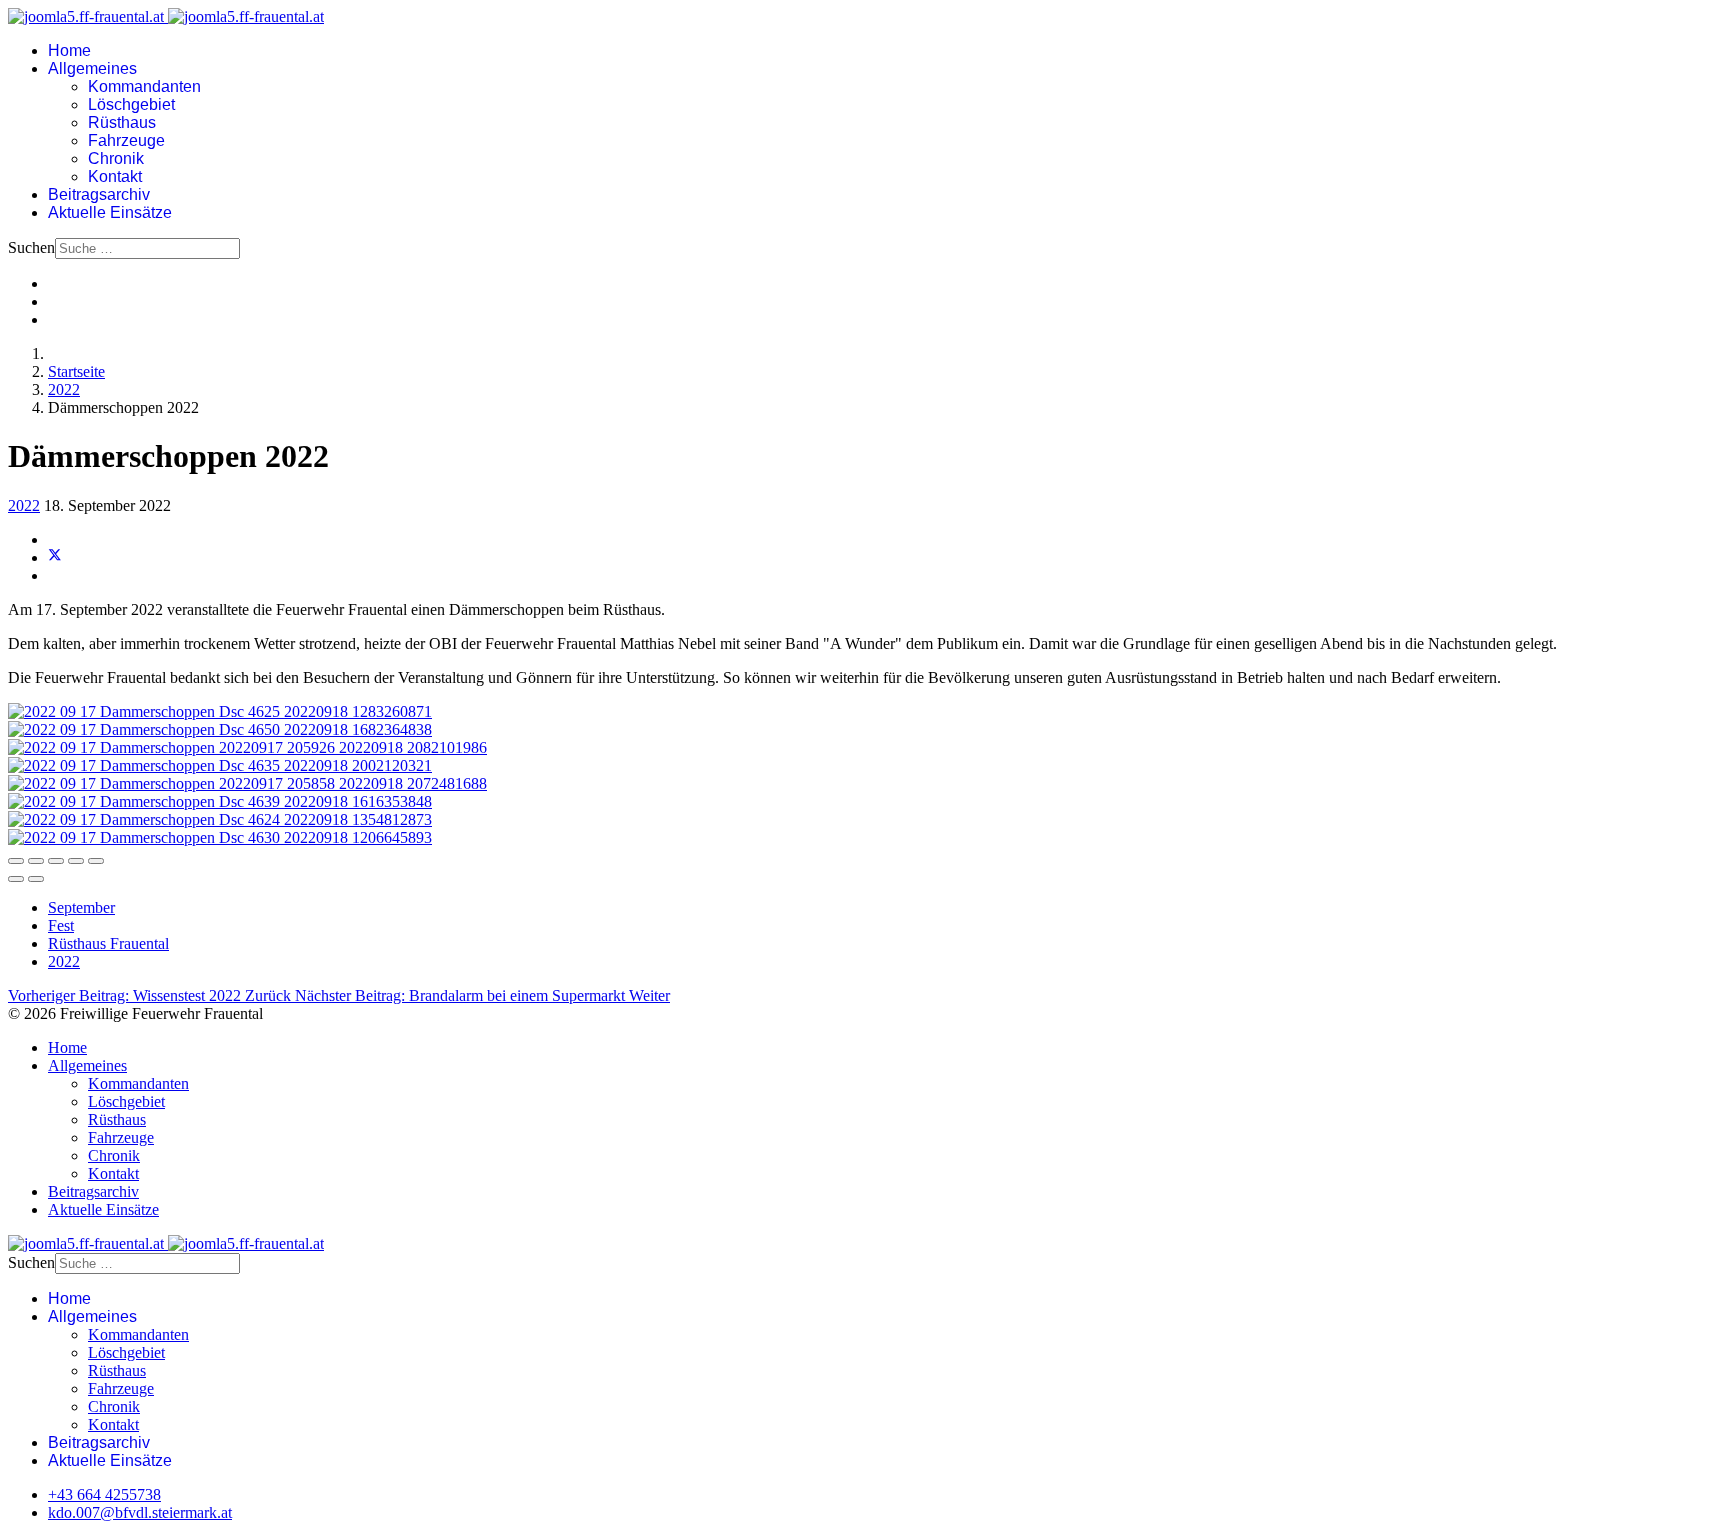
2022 (24, 505)
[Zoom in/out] (96, 861)
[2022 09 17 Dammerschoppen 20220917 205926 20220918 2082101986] (247, 747)
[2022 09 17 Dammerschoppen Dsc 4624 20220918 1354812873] (220, 819)
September (81, 907)
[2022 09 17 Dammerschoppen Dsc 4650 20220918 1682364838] (220, 729)
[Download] (56, 861)
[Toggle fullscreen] (76, 861)
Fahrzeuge (126, 140)
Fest (61, 925)
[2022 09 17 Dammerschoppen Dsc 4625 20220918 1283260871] (220, 711)
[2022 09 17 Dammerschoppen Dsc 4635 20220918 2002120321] (220, 765)
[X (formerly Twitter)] (55, 557)
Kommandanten (144, 86)
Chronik (116, 158)
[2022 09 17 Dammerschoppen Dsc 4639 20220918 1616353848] (220, 801)
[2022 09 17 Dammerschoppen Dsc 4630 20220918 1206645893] (220, 837)
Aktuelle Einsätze (110, 212)
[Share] (36, 861)
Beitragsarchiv (99, 194)
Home (69, 50)
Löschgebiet (131, 104)
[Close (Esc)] (16, 861)
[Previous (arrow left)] (16, 879)
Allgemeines (92, 68)
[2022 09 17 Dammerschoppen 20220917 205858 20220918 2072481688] (247, 783)
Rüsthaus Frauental (108, 943)
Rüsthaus (122, 122)
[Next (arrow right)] (36, 879)
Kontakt (115, 176)
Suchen (31, 247)
